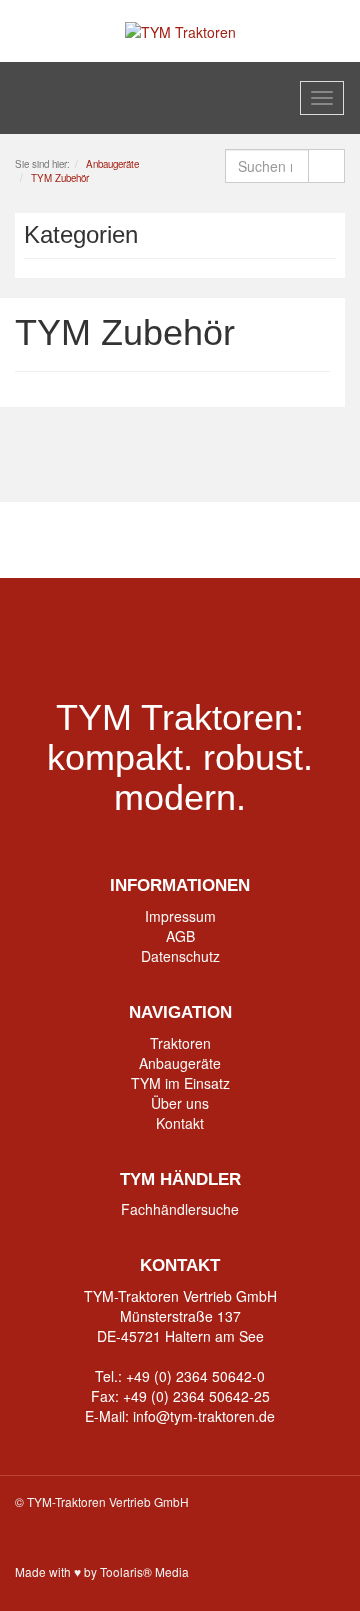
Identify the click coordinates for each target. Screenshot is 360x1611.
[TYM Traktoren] (180, 30)
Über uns (180, 1103)
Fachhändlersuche (180, 1209)
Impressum (180, 916)
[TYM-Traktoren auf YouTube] (180, 540)
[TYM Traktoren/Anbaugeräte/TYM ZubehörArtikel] (323, 322)
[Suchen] (326, 166)
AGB (180, 936)
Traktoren (180, 1043)
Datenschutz (180, 956)
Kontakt (180, 1123)
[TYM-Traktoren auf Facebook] (103, 540)
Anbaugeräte (180, 1063)
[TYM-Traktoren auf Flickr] (257, 540)
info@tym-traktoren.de (204, 1416)
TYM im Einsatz (180, 1083)
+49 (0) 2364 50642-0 (195, 1376)
